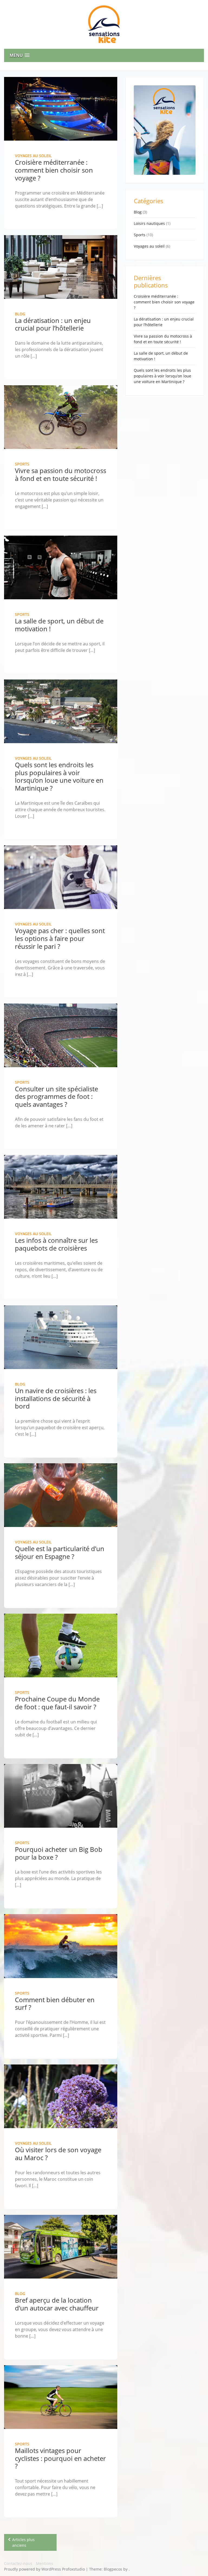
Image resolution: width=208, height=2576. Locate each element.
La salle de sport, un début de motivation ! (59, 625)
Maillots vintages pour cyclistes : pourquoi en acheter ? (60, 2458)
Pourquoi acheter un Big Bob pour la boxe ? (59, 1853)
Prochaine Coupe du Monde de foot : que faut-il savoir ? (57, 1703)
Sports (22, 464)
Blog (20, 314)
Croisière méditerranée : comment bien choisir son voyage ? (54, 170)
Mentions (45, 2563)
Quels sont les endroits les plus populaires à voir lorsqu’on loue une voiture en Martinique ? (59, 776)
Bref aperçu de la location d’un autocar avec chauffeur (57, 2304)
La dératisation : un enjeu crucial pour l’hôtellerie (53, 324)
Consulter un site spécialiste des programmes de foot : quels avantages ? (56, 1097)
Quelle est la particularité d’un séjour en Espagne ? (60, 1552)
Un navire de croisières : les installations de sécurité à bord (56, 1398)
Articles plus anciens (23, 2542)
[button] (104, 55)
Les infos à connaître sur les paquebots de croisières (56, 1244)
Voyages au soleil (33, 156)
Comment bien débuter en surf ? (55, 2004)
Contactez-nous (18, 2563)
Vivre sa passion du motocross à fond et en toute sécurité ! (61, 474)
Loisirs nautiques (149, 223)
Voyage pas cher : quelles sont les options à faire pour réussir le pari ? (60, 938)
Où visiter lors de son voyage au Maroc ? (58, 2154)
